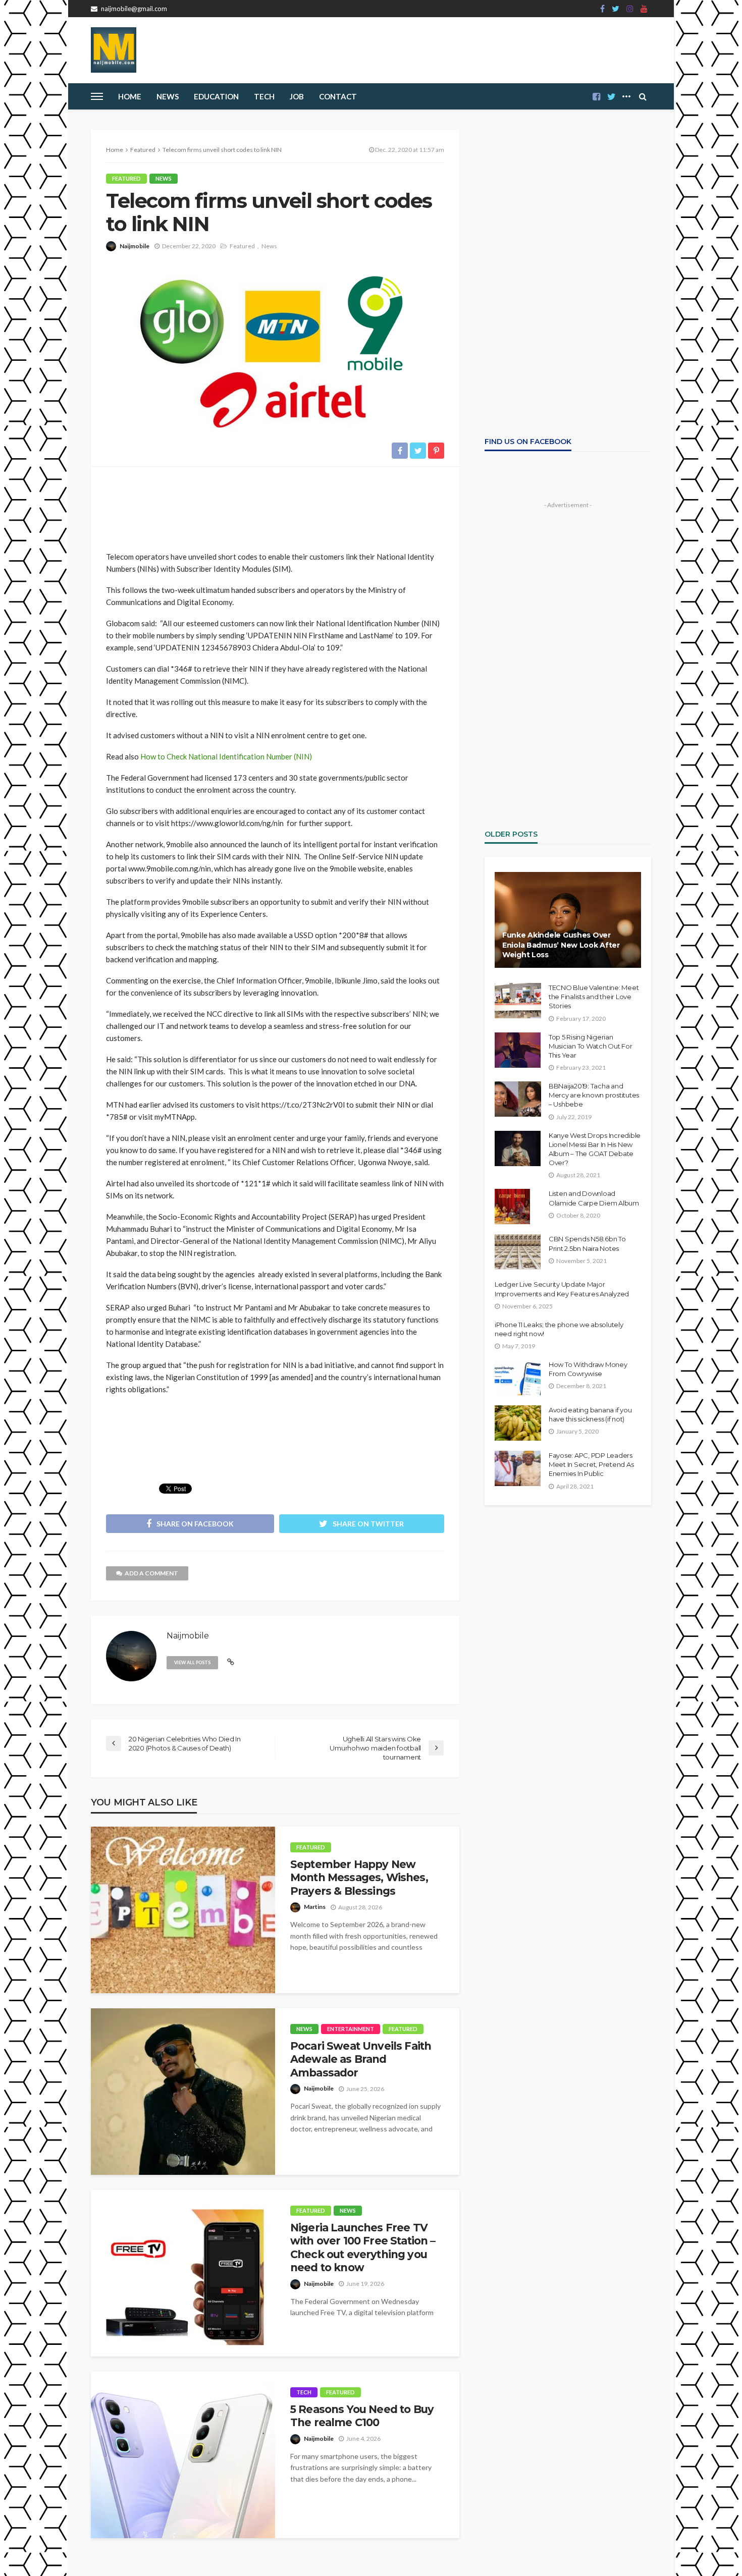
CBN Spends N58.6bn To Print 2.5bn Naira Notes (587, 1243)
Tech (304, 2392)
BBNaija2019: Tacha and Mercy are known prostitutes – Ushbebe (594, 1095)
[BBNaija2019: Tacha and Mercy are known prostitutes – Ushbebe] (518, 1099)
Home (130, 96)
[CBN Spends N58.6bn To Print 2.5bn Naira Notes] (518, 1252)
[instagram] (630, 9)
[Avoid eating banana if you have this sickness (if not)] (518, 1423)
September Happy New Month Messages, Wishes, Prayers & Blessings (359, 1878)
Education (216, 96)
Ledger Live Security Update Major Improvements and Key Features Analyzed (562, 1289)
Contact (338, 96)
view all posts (192, 1662)
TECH (264, 96)
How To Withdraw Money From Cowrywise (588, 1369)
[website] (231, 1662)
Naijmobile (135, 246)
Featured (126, 178)
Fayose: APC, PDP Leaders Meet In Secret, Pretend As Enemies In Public (591, 1464)
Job (297, 96)
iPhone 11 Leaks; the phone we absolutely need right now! (559, 1329)
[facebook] (602, 9)
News (168, 96)
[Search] (643, 96)
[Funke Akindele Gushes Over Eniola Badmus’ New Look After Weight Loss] (568, 920)
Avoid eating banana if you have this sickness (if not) (590, 1414)
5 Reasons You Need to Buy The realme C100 (362, 2416)
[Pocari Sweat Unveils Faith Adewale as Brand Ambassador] (183, 2092)
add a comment (151, 1573)
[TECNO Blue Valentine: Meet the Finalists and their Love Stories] (518, 1001)
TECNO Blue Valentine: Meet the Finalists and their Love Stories (594, 997)
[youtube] (644, 9)
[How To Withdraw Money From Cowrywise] (518, 1378)
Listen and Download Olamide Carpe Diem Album (594, 1198)
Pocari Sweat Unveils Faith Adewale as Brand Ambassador (361, 2059)
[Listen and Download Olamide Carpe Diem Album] (512, 1207)
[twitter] (616, 9)
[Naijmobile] (114, 50)
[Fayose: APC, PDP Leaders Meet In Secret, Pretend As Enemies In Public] (518, 1468)
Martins (315, 1907)
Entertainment (351, 2029)
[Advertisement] (275, 505)
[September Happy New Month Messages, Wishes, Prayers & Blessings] (183, 1910)
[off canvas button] (97, 96)
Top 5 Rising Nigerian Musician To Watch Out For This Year (591, 1046)
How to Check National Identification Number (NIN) (226, 756)
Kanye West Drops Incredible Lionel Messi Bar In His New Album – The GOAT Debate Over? (595, 1149)
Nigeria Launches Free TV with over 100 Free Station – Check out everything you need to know (363, 2248)
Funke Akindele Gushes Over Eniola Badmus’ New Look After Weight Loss (561, 945)
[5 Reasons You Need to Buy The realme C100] (183, 2455)
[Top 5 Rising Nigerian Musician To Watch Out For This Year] (518, 1050)
